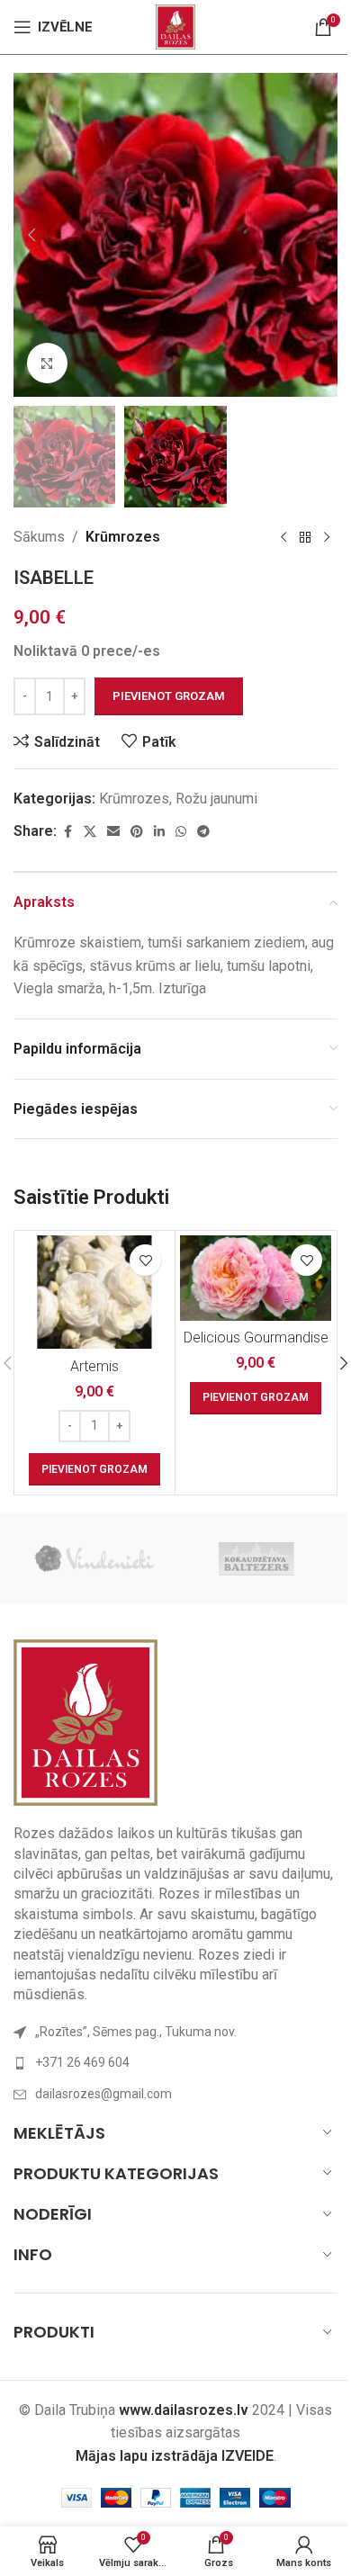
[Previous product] (283, 537)
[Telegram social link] (203, 832)
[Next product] (327, 537)
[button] (31, 235)
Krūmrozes (123, 537)
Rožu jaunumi (216, 799)
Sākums (39, 537)
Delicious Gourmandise (256, 1337)
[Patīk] (145, 1260)
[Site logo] (175, 26)
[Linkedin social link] (159, 832)
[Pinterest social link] (137, 832)
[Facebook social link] (67, 832)
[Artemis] (94, 1292)
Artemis (94, 1366)
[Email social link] (113, 832)
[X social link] (90, 832)
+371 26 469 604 (82, 2062)
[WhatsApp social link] (181, 832)
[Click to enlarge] (47, 363)
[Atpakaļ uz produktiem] (305, 537)
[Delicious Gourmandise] (256, 1278)
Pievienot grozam (169, 696)
